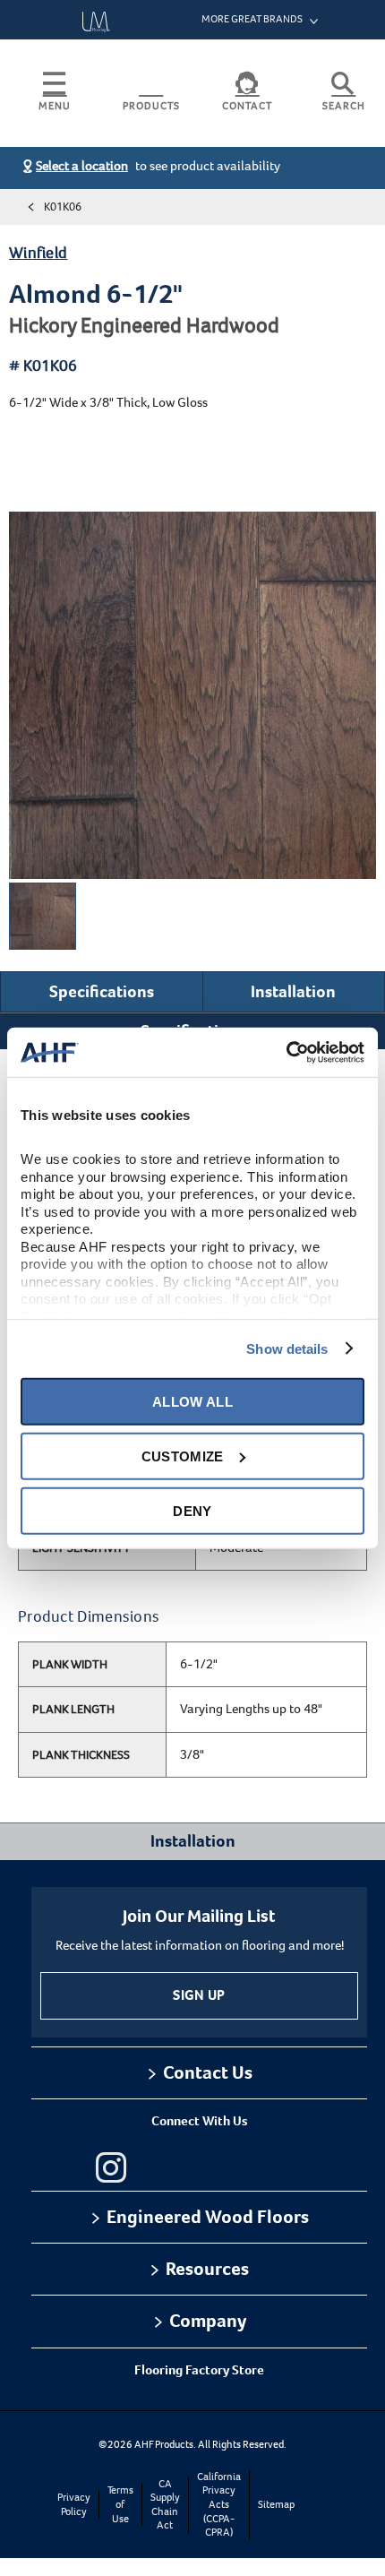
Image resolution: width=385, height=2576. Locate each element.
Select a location (82, 166)
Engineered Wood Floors (208, 2217)
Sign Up (199, 1995)
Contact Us (208, 2072)
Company (208, 2321)
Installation (293, 991)
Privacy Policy (74, 2505)
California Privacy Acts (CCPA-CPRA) (219, 2505)
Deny (192, 1510)
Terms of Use (120, 2504)
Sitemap (276, 2505)
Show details (287, 1348)
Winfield (38, 253)
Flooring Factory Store (199, 2370)
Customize (183, 1456)
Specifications (102, 991)
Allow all (192, 1401)
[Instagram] (111, 2167)
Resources (207, 2269)
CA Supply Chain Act (165, 2505)
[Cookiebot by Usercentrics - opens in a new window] (286, 1052)
